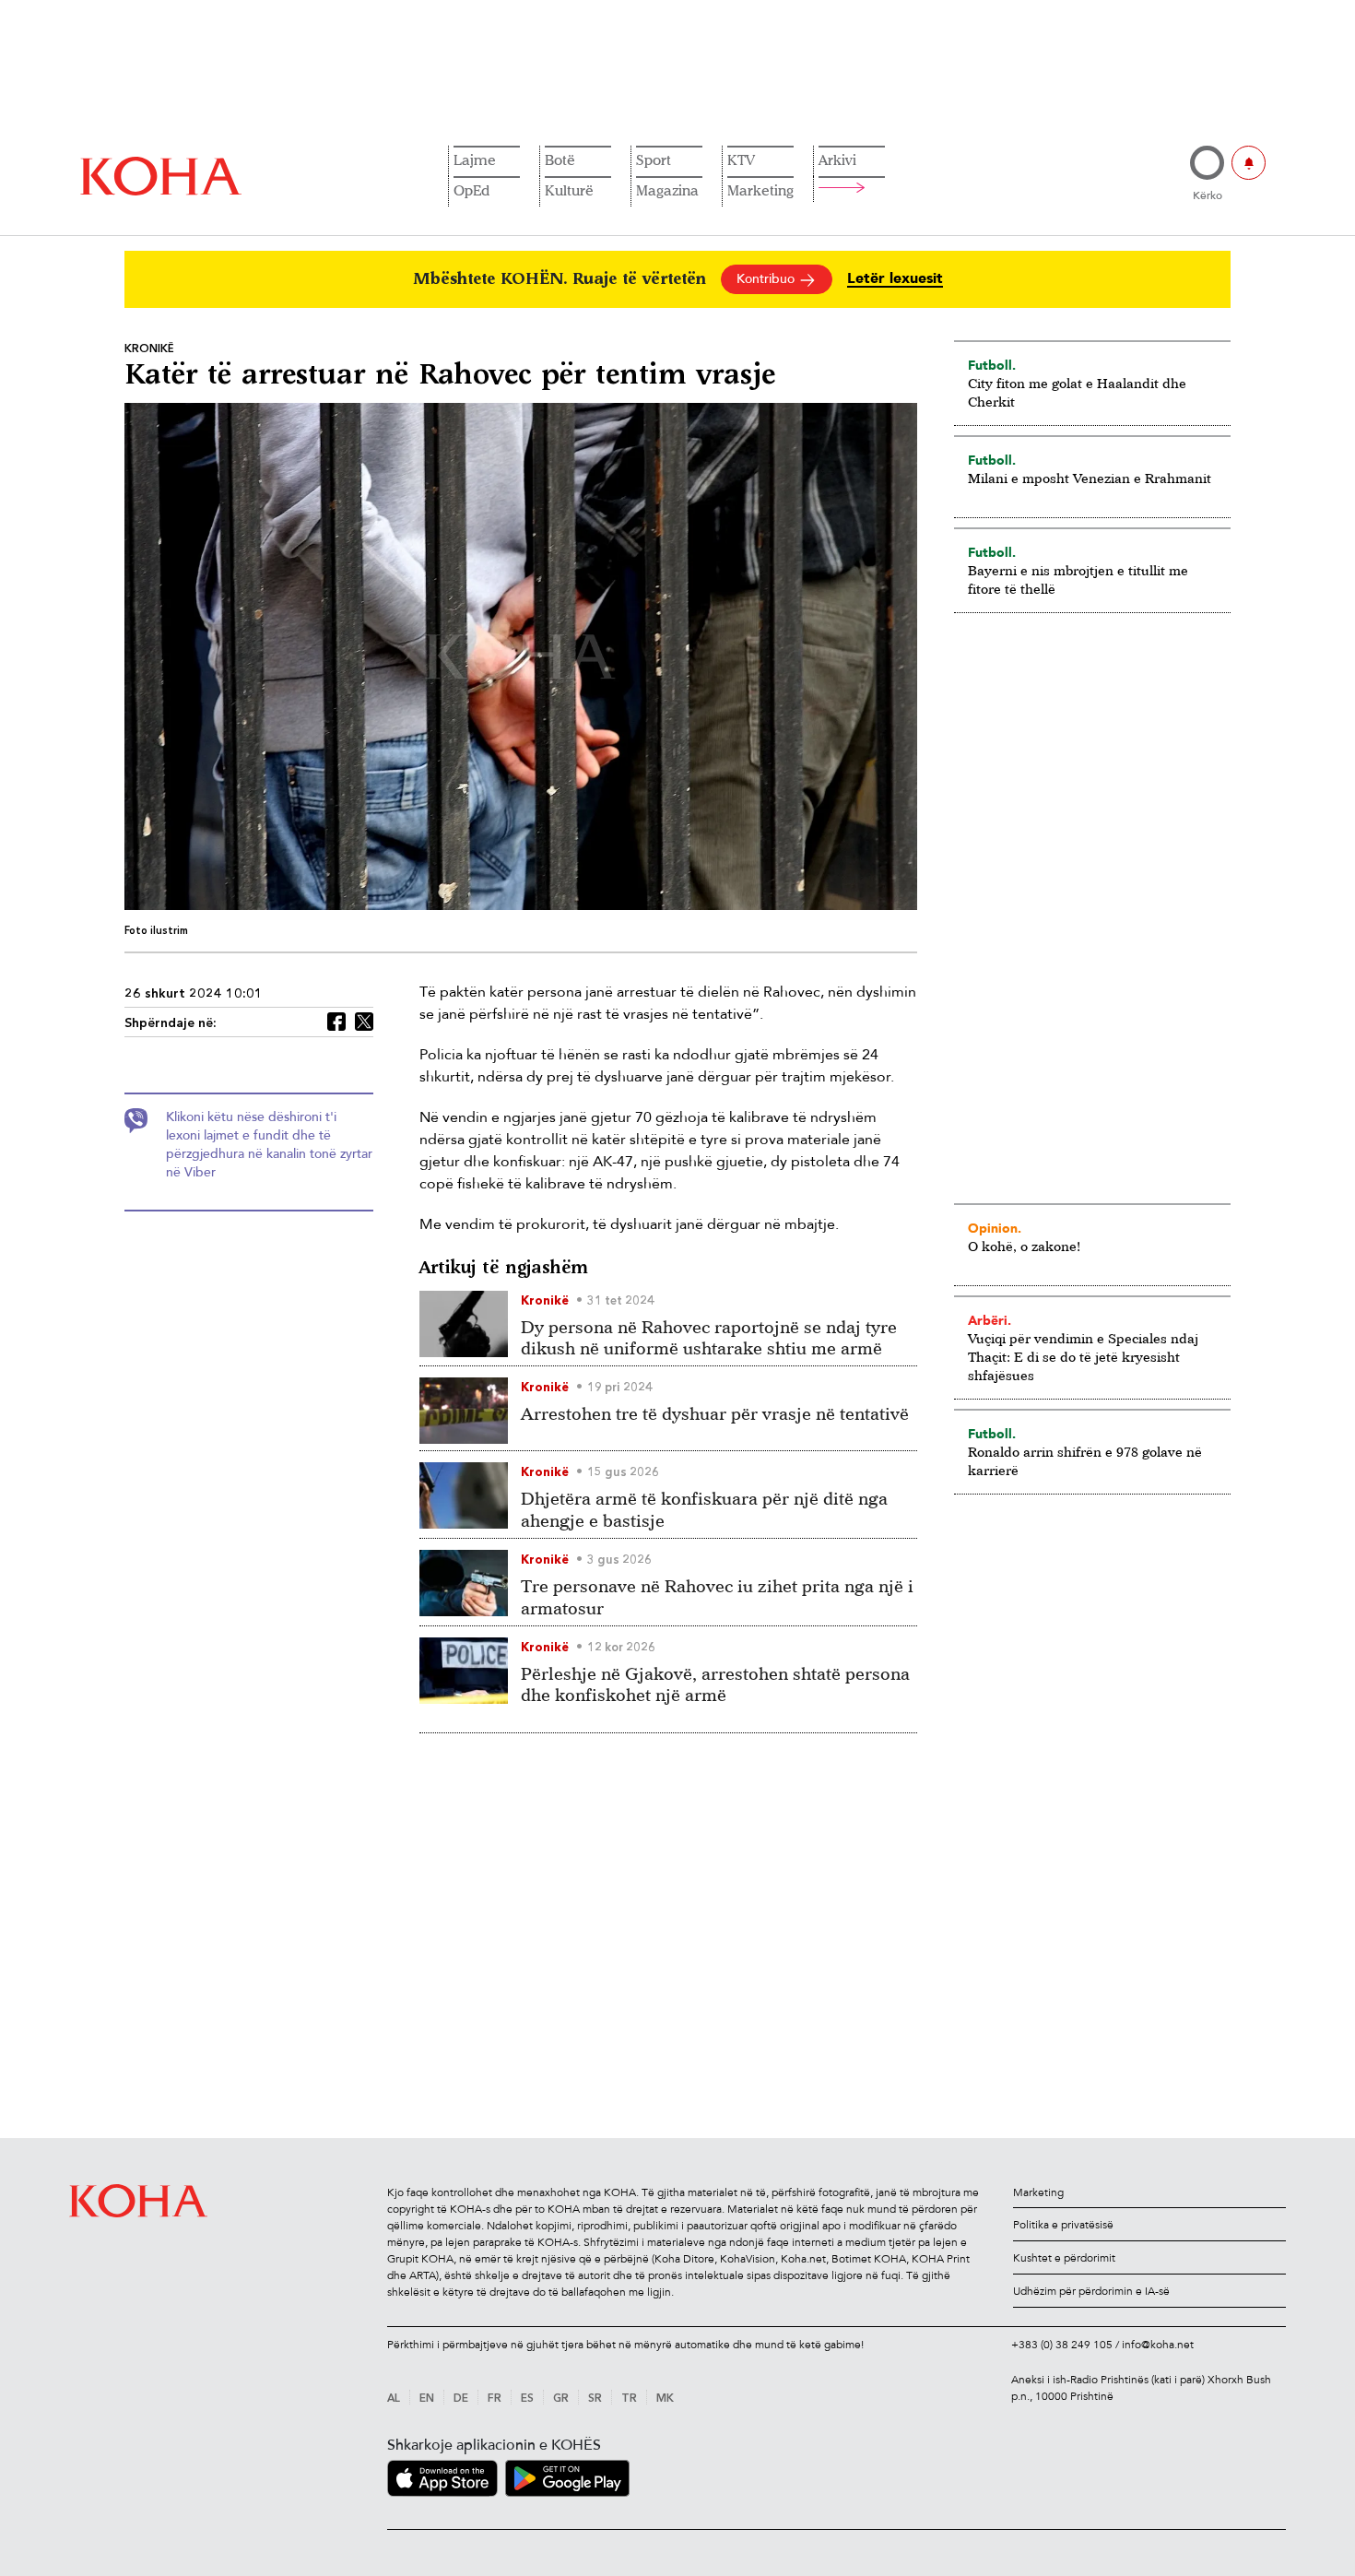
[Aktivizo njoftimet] (1249, 163)
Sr (595, 2399)
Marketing (760, 190)
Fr (495, 2399)
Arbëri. (990, 1320)
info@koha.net (1158, 2345)
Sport (654, 160)
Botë (560, 160)
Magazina (667, 190)
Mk (665, 2399)
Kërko (1208, 195)
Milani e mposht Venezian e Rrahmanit (1090, 478)
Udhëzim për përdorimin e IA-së (1091, 2291)
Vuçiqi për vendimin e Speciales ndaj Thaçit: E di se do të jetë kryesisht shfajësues (1083, 1357)
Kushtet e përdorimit (1064, 2258)
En (427, 2399)
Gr (561, 2399)
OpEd (471, 190)
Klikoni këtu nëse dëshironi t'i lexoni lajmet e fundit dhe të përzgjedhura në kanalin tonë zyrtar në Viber (269, 1145)
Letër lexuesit (895, 279)
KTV (741, 160)
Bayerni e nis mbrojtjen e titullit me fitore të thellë (1078, 579)
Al (394, 2399)
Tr (629, 2399)
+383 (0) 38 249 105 (1062, 2345)
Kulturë (569, 190)
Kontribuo (767, 279)
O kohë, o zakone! (1024, 1246)
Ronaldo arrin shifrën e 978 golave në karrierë (1085, 1461)
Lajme (475, 160)
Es (527, 2399)
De (461, 2399)
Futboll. (992, 365)
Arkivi (837, 160)
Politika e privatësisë (1063, 2225)
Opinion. (995, 1228)
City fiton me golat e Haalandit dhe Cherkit (1077, 392)
